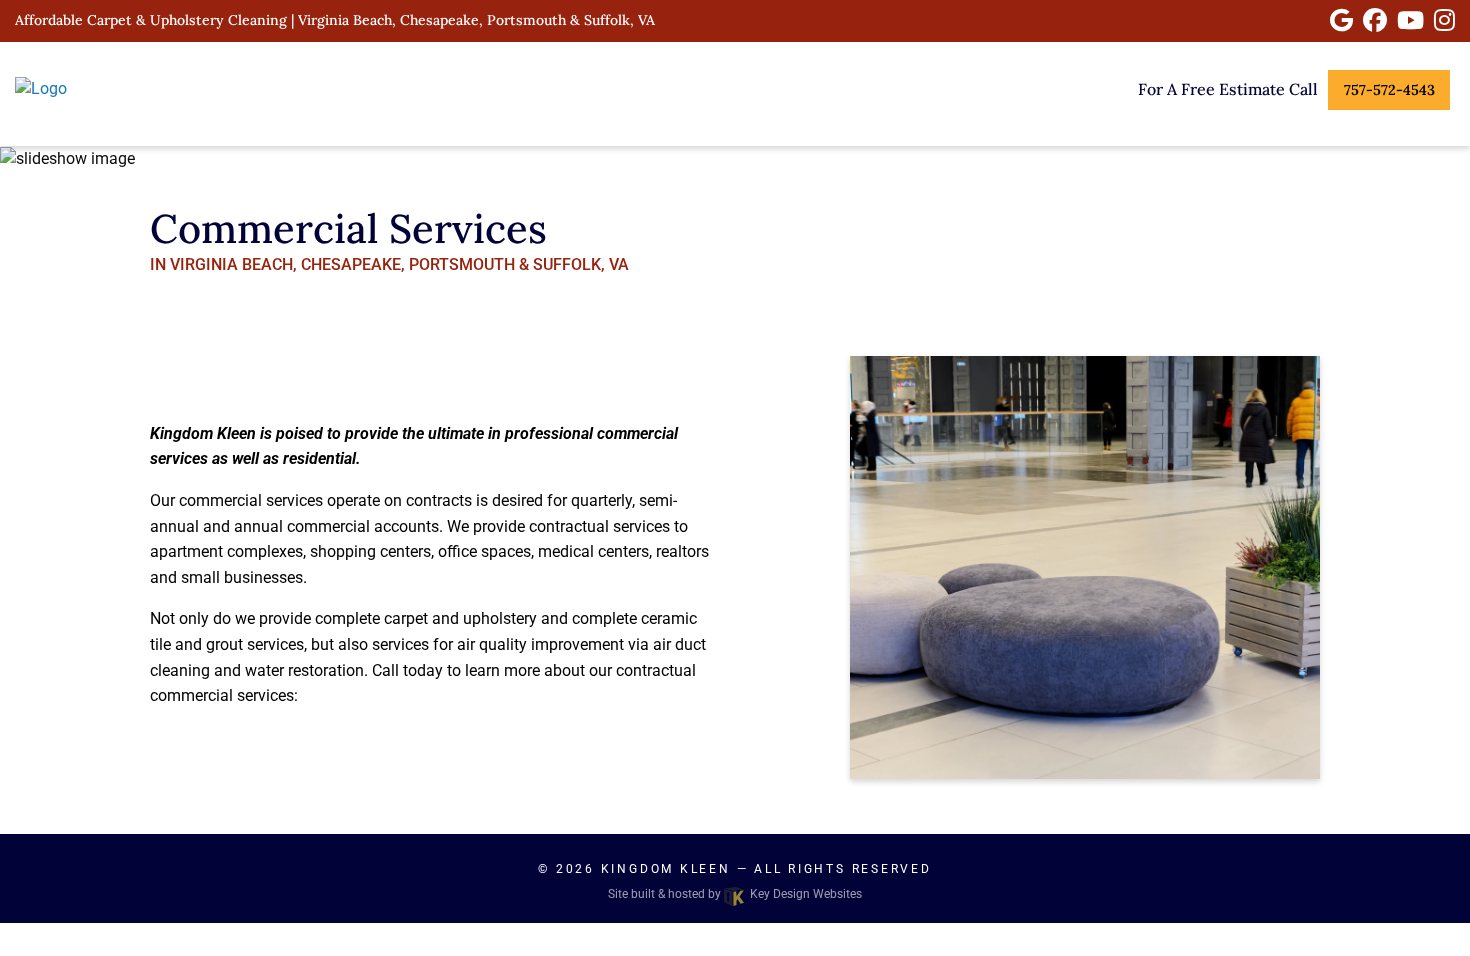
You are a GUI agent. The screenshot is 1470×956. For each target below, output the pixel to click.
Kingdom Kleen (666, 869)
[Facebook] (1375, 20)
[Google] (1341, 20)
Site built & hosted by (735, 894)
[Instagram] (1444, 20)
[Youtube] (1410, 20)
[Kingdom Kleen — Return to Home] (122, 89)
